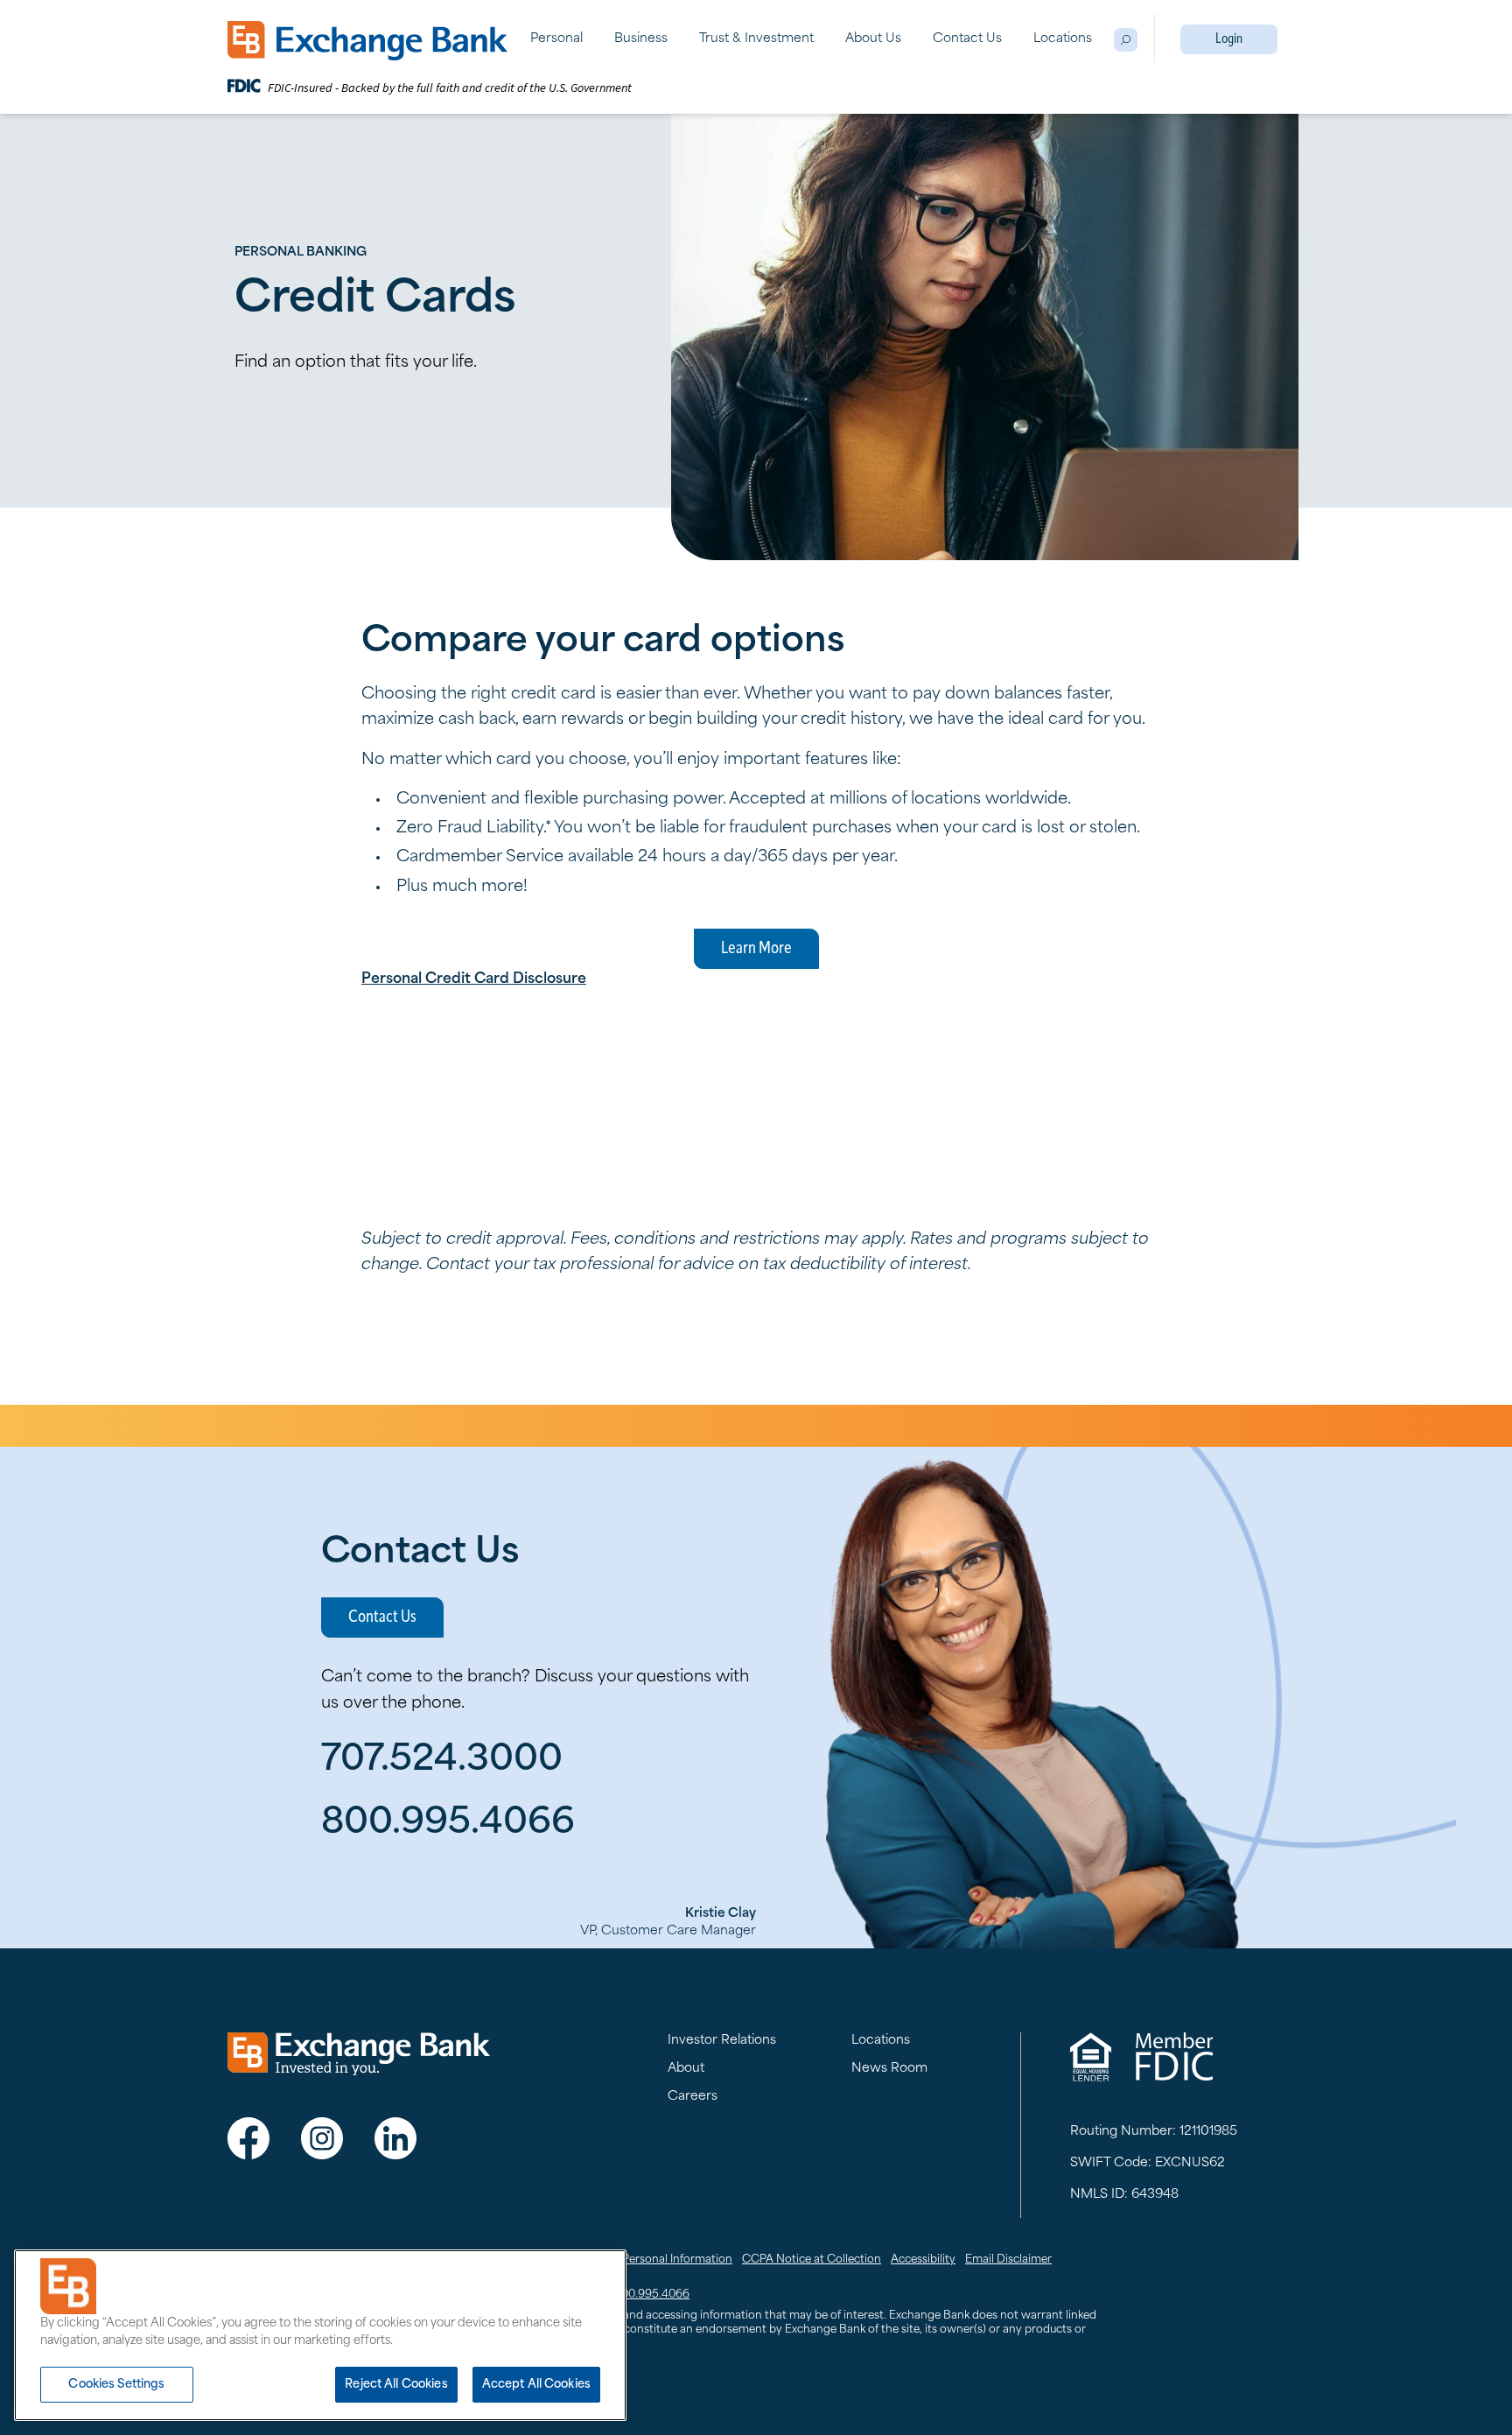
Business (641, 39)
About (686, 2069)
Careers (693, 2097)
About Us (873, 39)
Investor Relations (722, 2041)
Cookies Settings (116, 2385)
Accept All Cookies (536, 2385)
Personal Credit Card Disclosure (474, 979)
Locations (1063, 39)
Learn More (756, 949)
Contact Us (967, 39)
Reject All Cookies (396, 2385)
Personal (556, 39)
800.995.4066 (652, 2295)
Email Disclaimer (1008, 2260)
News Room (889, 2069)
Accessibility (923, 2260)
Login (1229, 39)
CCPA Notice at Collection (812, 2260)
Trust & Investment (756, 39)
